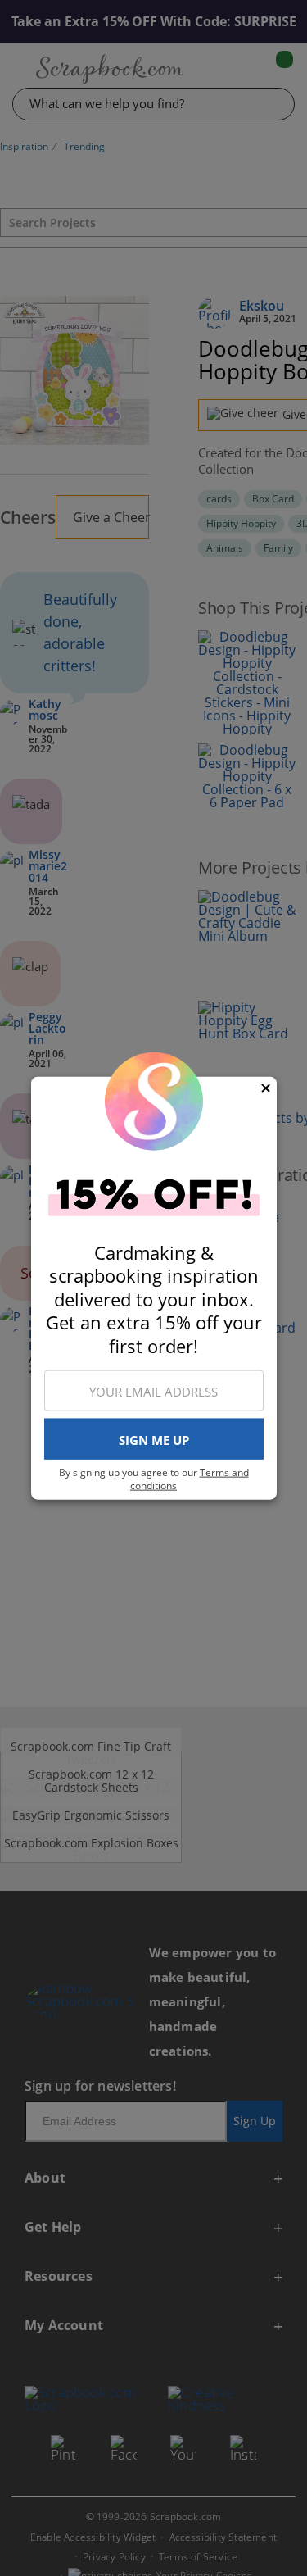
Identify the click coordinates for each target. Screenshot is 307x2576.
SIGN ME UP (154, 1439)
